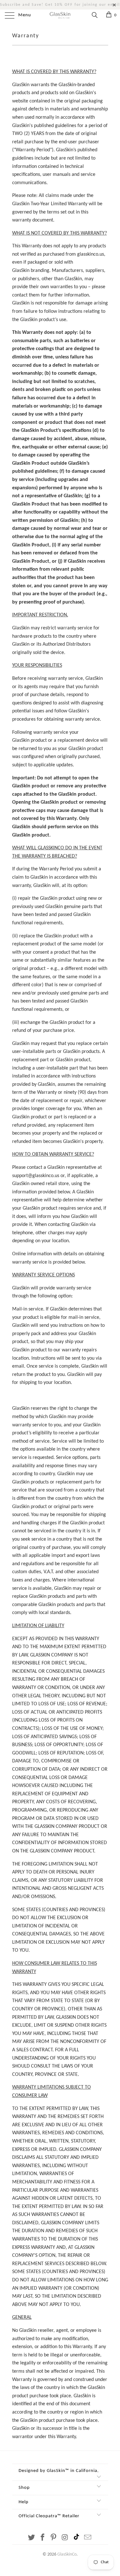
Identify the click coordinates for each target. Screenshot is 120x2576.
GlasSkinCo (67, 2554)
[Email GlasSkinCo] (88, 2538)
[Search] (94, 16)
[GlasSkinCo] (60, 16)
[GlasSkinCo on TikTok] (76, 2538)
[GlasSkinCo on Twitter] (32, 2538)
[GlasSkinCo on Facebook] (43, 2538)
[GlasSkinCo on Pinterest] (54, 2538)
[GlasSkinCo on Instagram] (65, 2538)
